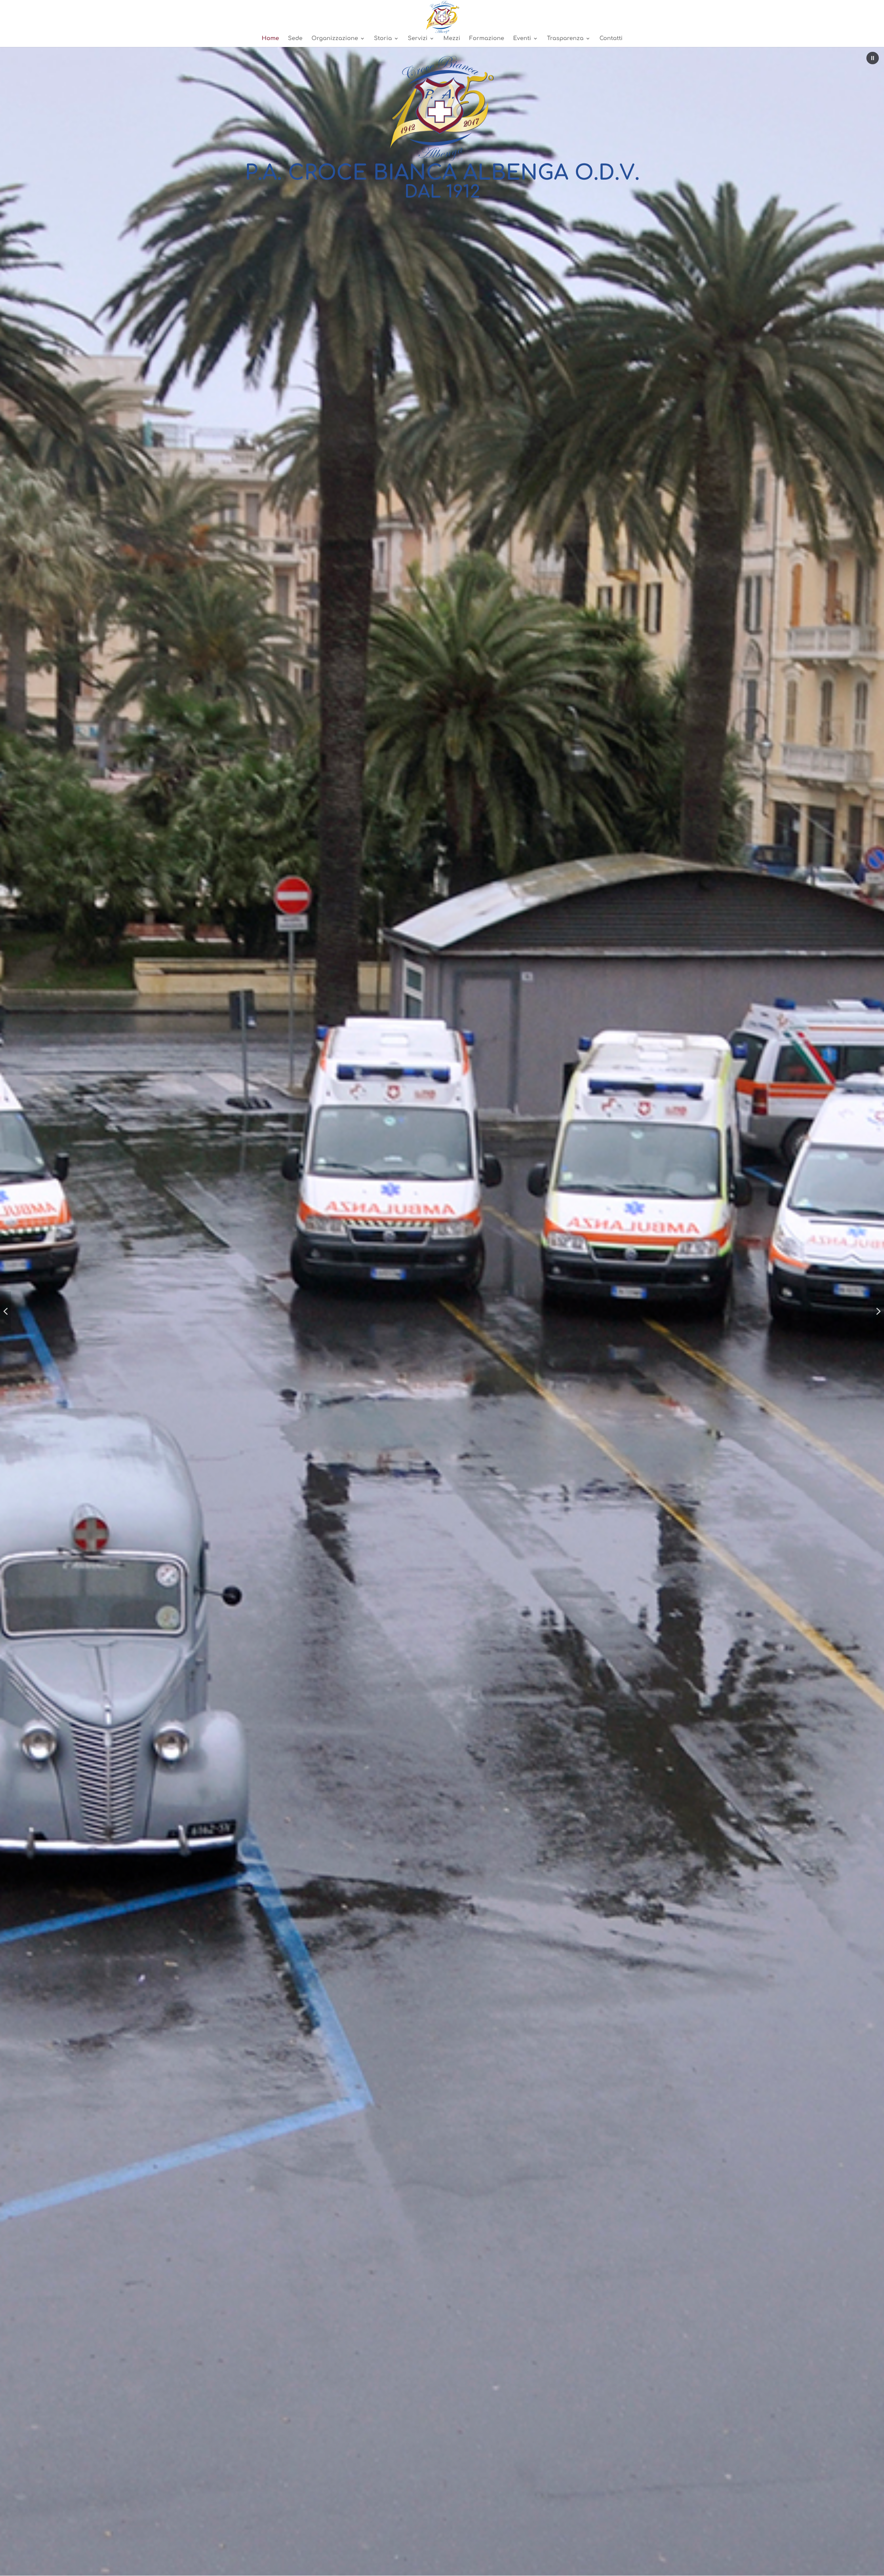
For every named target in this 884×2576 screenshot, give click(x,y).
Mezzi (452, 39)
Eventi (522, 39)
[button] (873, 58)
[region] (442, 1311)
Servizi (418, 39)
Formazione (487, 39)
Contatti (611, 39)
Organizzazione (335, 39)
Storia (383, 39)
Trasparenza (565, 39)
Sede (295, 39)
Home (270, 39)
